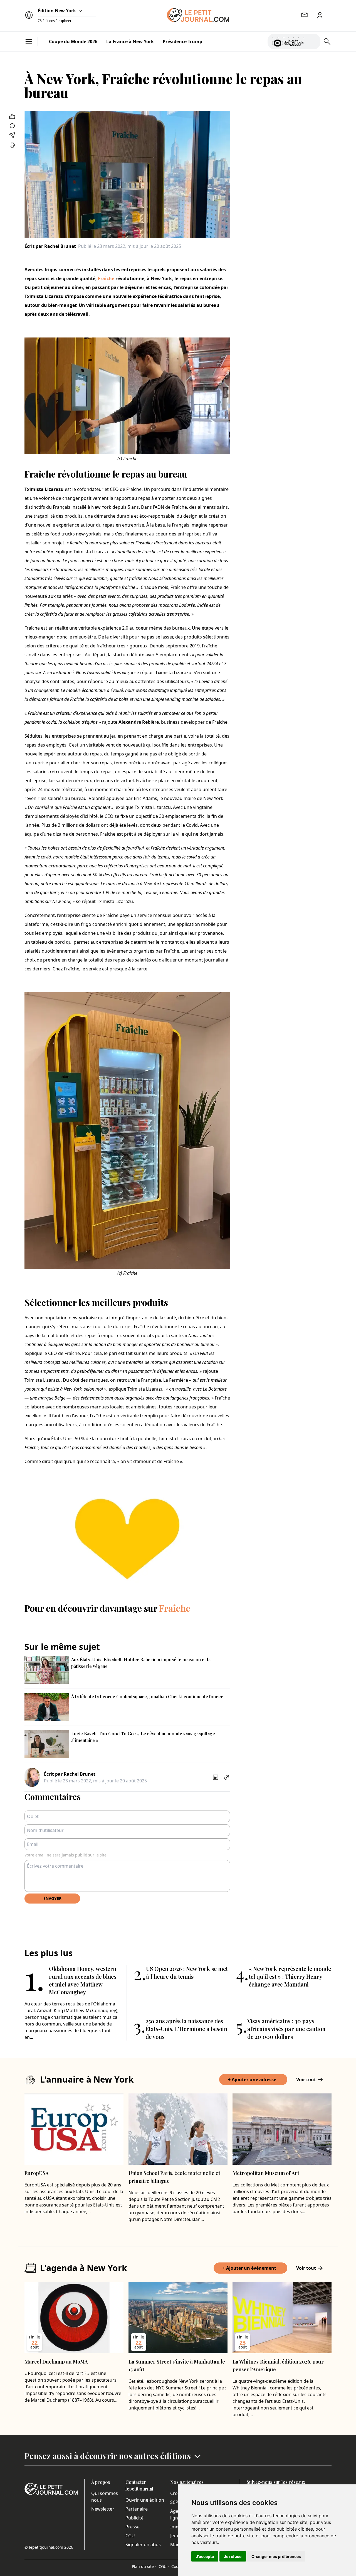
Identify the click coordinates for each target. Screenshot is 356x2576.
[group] (313, 40)
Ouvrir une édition (145, 2500)
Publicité (134, 2518)
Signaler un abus (143, 2545)
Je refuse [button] (233, 2556)
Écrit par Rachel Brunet (50, 246)
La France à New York (130, 41)
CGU (130, 2536)
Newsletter (103, 2509)
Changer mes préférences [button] (276, 2556)
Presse (133, 2527)
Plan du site (144, 2566)
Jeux (175, 2536)
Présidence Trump (182, 41)
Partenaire (137, 2509)
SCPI (175, 2502)
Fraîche (106, 278)
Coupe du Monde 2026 (73, 41)
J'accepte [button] (205, 2556)
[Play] (313, 41)
